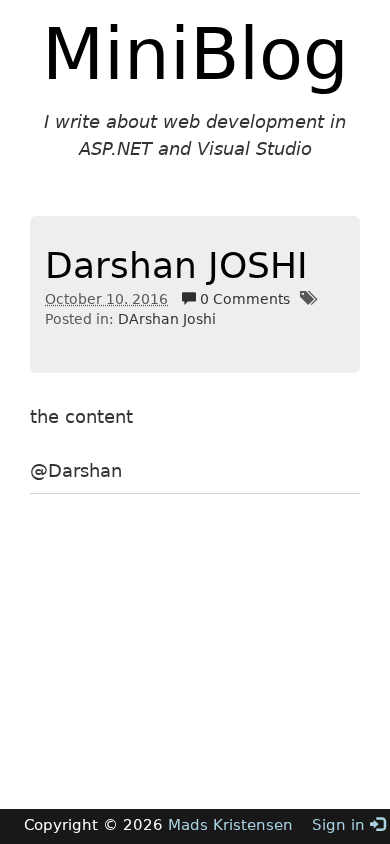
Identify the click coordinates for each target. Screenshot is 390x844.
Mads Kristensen (230, 825)
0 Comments (243, 299)
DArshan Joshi (167, 319)
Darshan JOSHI (176, 265)
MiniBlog (195, 54)
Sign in (341, 825)
